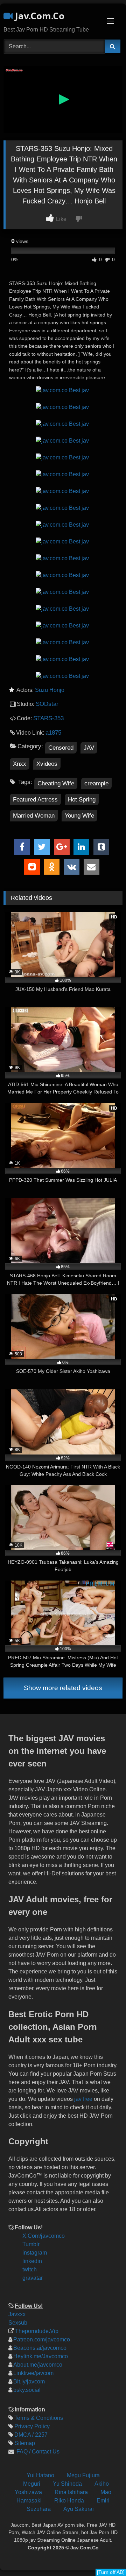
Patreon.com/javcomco (42, 2339)
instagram (35, 2253)
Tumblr (31, 2244)
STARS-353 (48, 718)
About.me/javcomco (38, 2365)
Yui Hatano (40, 2475)
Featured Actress (35, 800)
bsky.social (27, 2390)
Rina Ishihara (71, 2492)
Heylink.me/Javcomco (41, 2356)
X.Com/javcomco (44, 2236)
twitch (30, 2269)
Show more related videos (63, 1688)
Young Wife (79, 816)
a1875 (53, 733)
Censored (61, 748)
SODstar (47, 704)
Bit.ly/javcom (29, 2381)
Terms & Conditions (39, 2418)
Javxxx (17, 2314)
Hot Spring (82, 800)
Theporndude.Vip (37, 2331)
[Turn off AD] (111, 2572)
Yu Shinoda (67, 2484)
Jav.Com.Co (38, 16)
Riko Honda (69, 2501)
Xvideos (47, 764)
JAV (89, 748)
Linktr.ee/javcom (33, 2373)
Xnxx (20, 764)
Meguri (32, 2484)
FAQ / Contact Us (37, 2452)
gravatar (33, 2278)
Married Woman (34, 816)
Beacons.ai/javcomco (40, 2348)
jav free (83, 2099)
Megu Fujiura (83, 2475)
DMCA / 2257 (31, 2435)
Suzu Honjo (50, 690)
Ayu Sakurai (79, 2509)
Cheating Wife (56, 783)
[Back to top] (115, 2524)
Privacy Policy (32, 2426)
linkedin (32, 2261)
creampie (96, 783)
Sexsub (18, 2323)
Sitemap (25, 2443)
